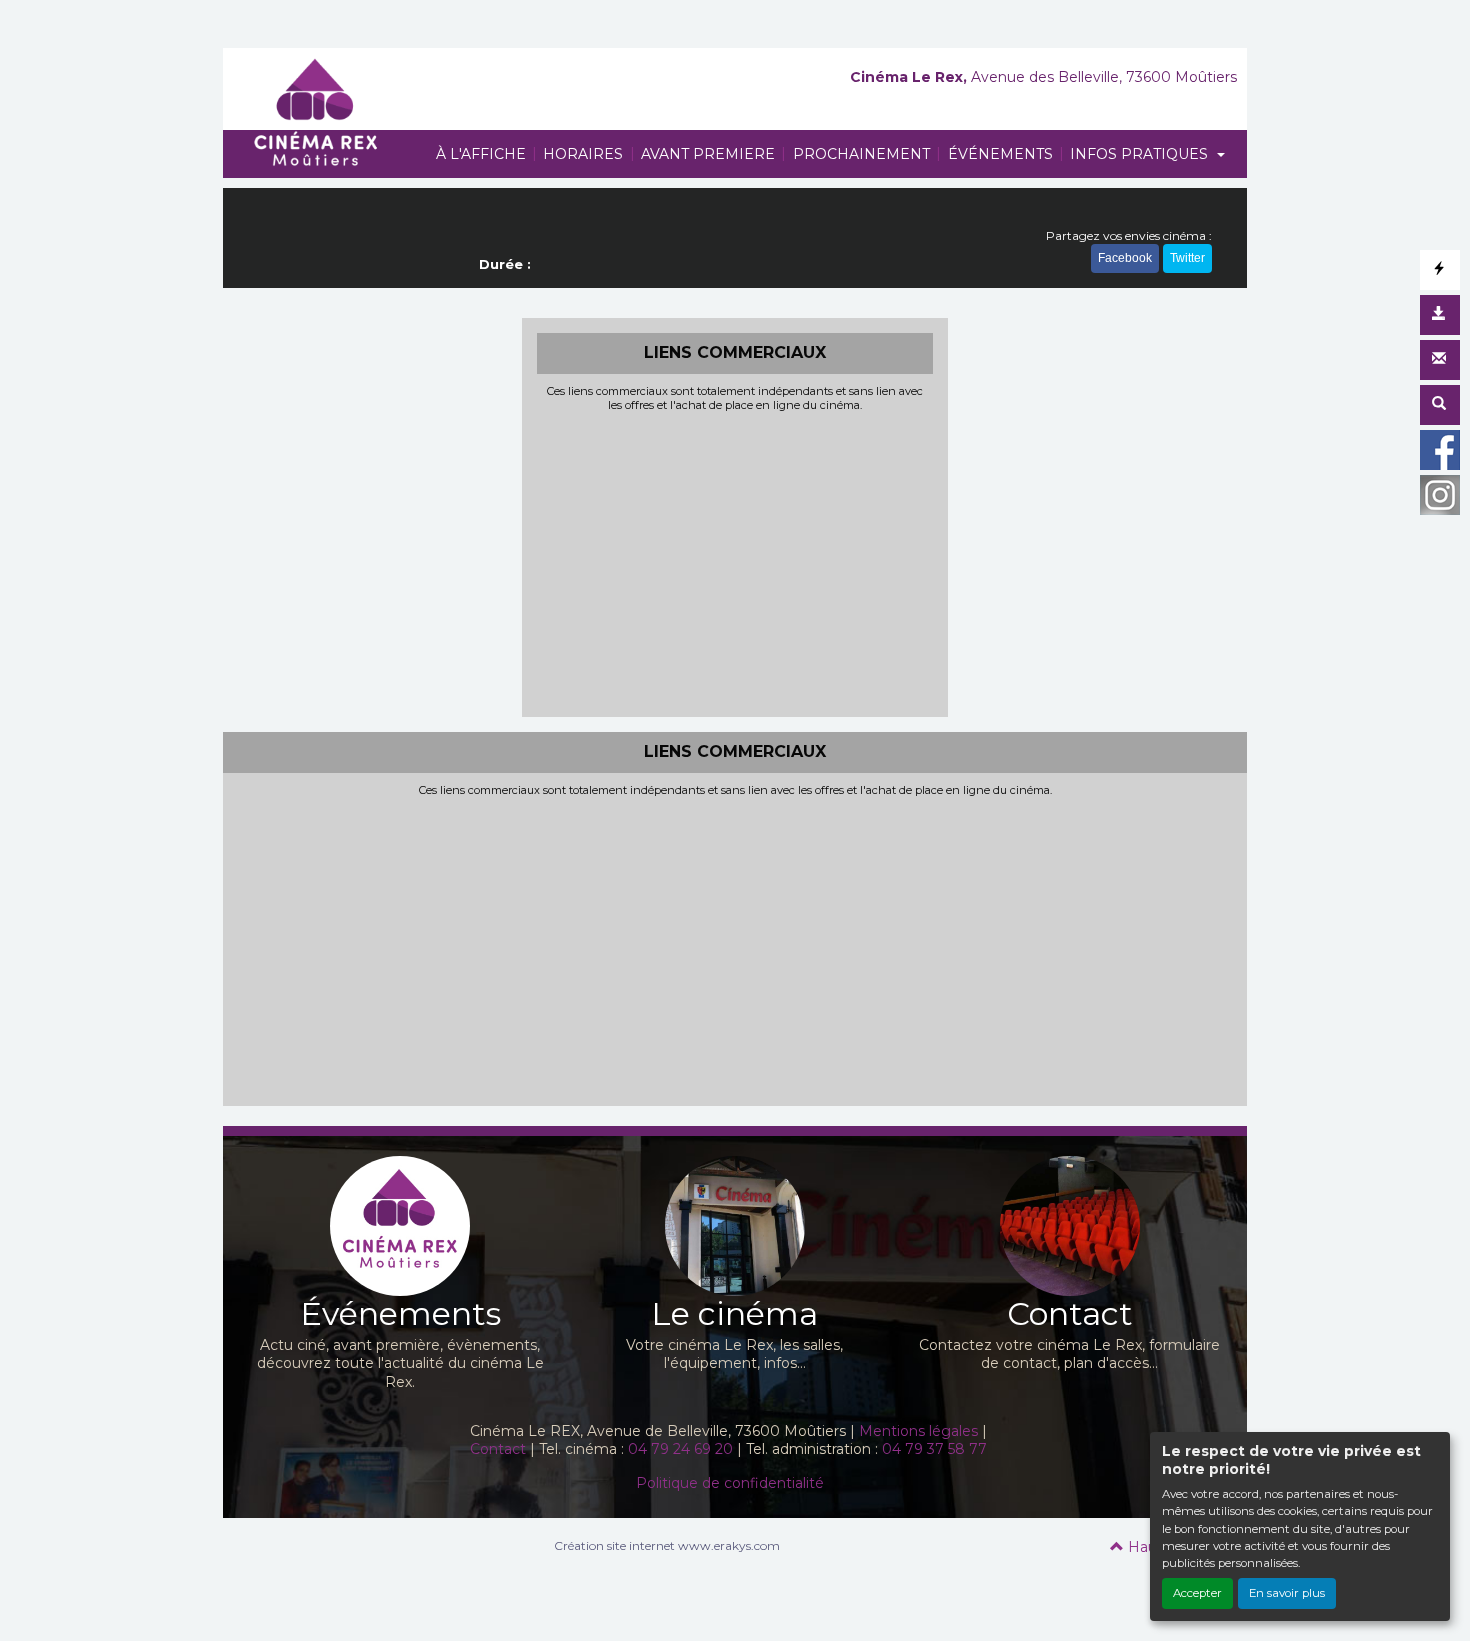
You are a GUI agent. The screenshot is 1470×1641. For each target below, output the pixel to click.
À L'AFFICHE (481, 154)
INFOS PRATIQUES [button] (1141, 154)
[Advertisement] (735, 562)
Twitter (1187, 258)
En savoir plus (1287, 1593)
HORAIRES (583, 154)
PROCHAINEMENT (861, 154)
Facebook (1125, 258)
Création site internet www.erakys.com (667, 1545)
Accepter (1197, 1593)
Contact (498, 1449)
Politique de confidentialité (730, 1483)
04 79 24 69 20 (682, 1449)
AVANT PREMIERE (708, 154)
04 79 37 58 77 (936, 1449)
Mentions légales (918, 1431)
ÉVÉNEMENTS (1000, 154)
